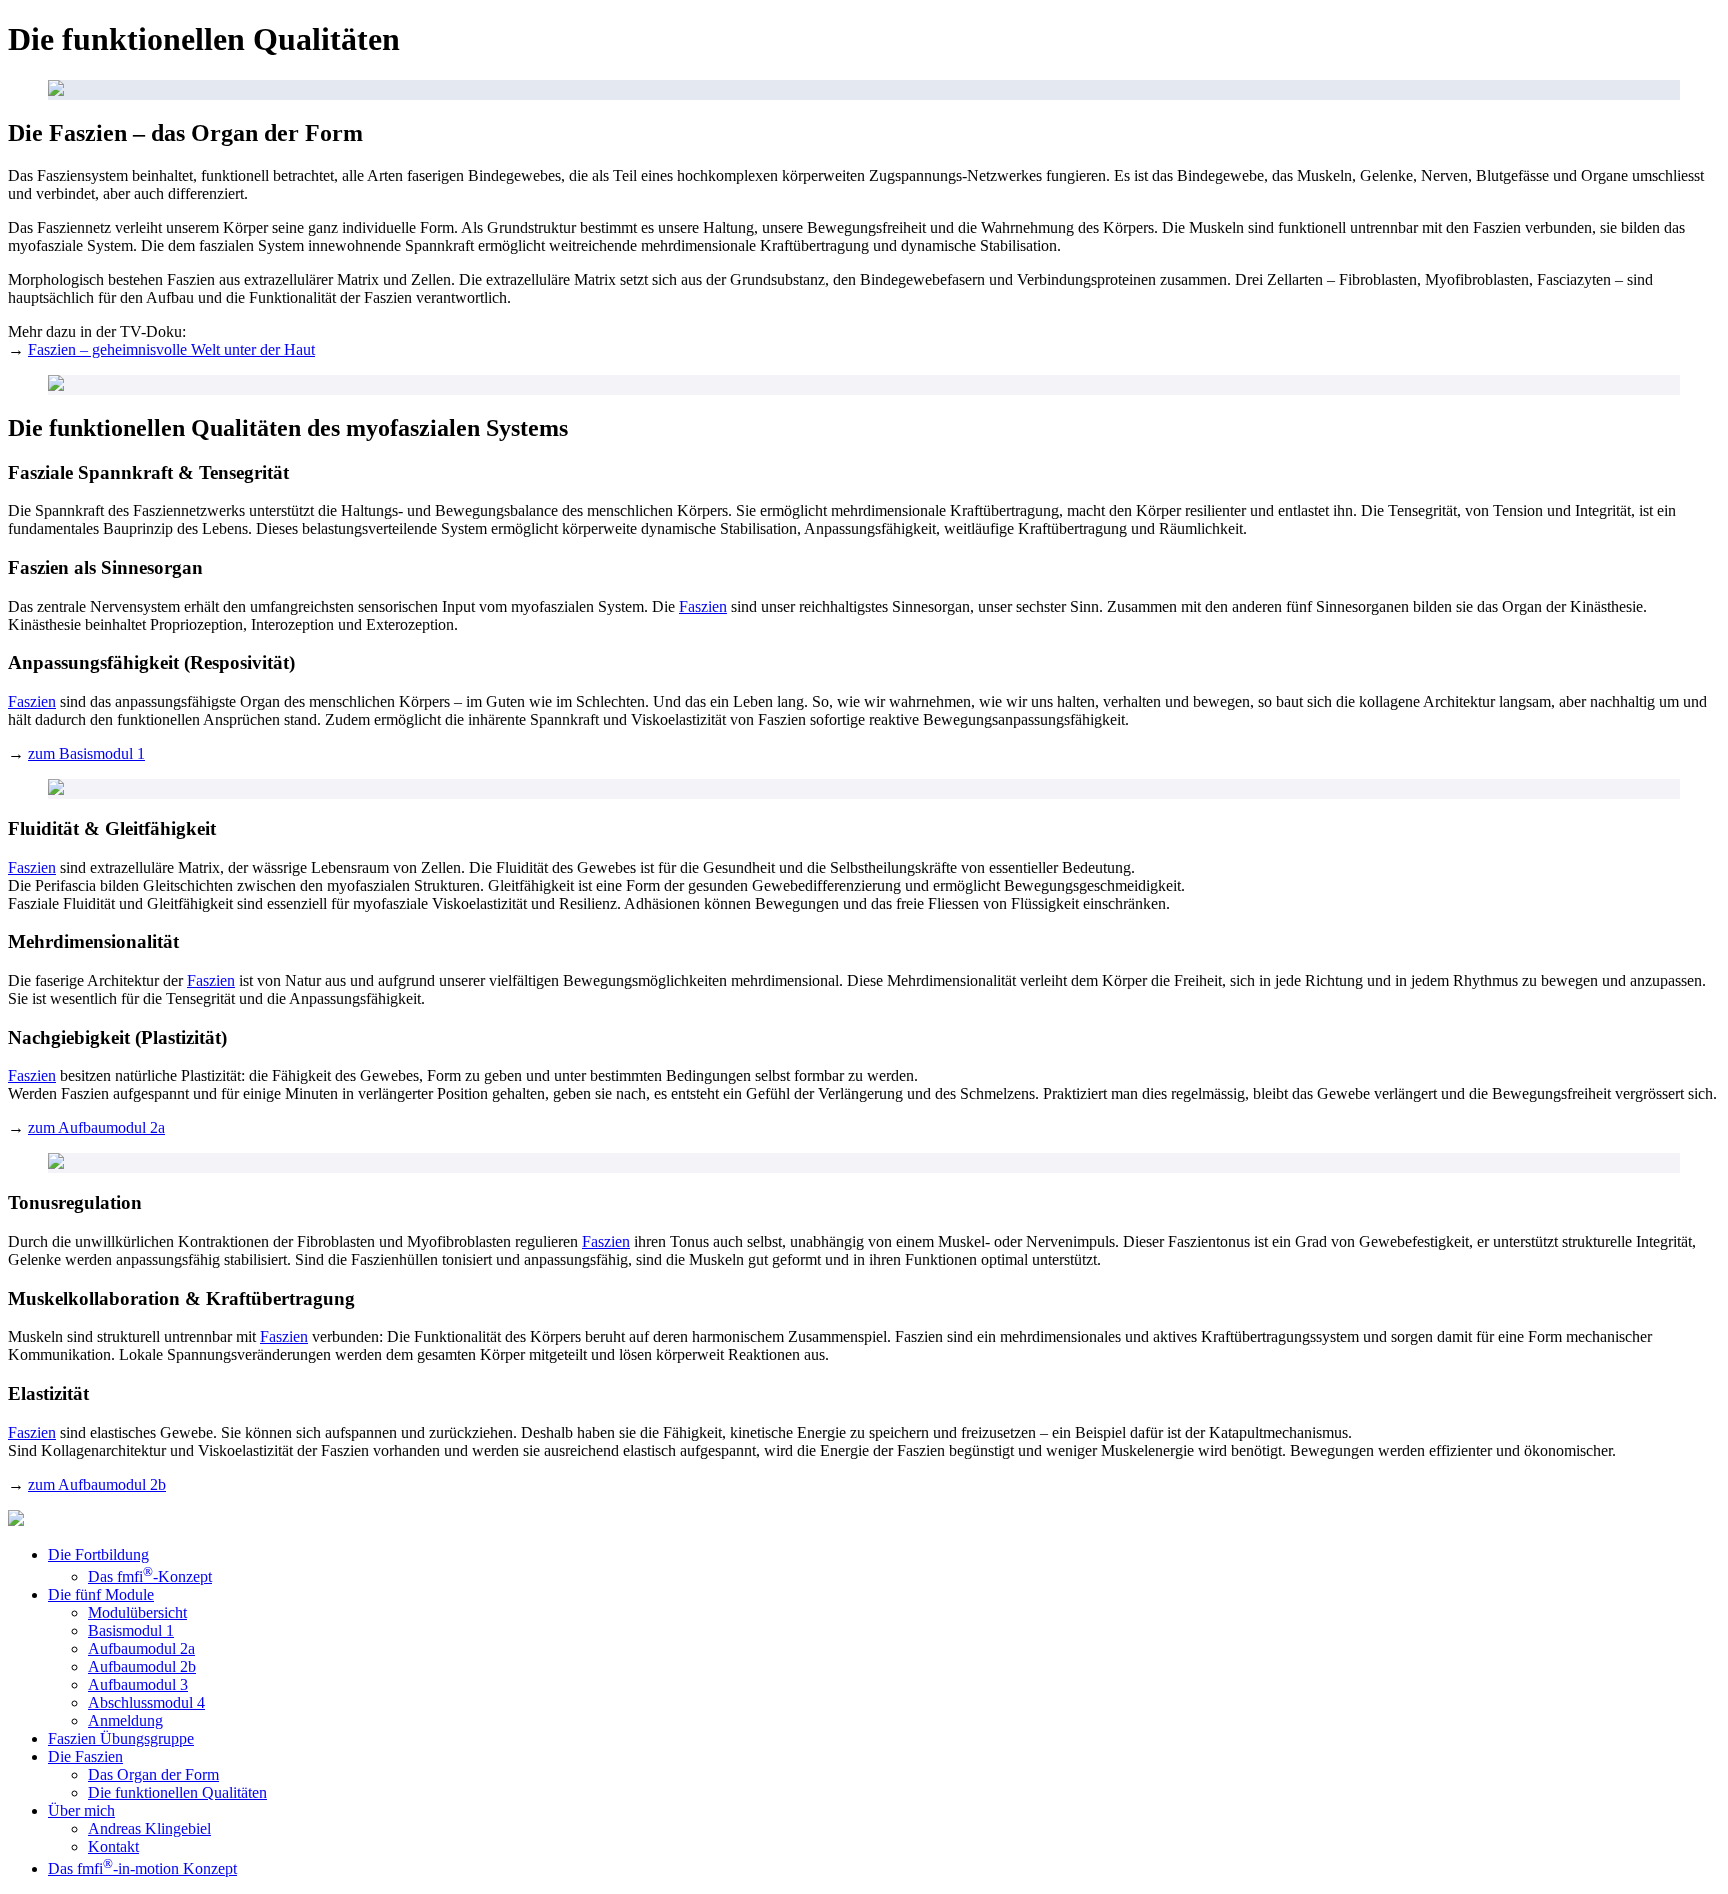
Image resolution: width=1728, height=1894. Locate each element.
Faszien (703, 606)
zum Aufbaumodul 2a (96, 1127)
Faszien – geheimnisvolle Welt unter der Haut (171, 349)
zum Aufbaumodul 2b (97, 1484)
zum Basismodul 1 (86, 753)
